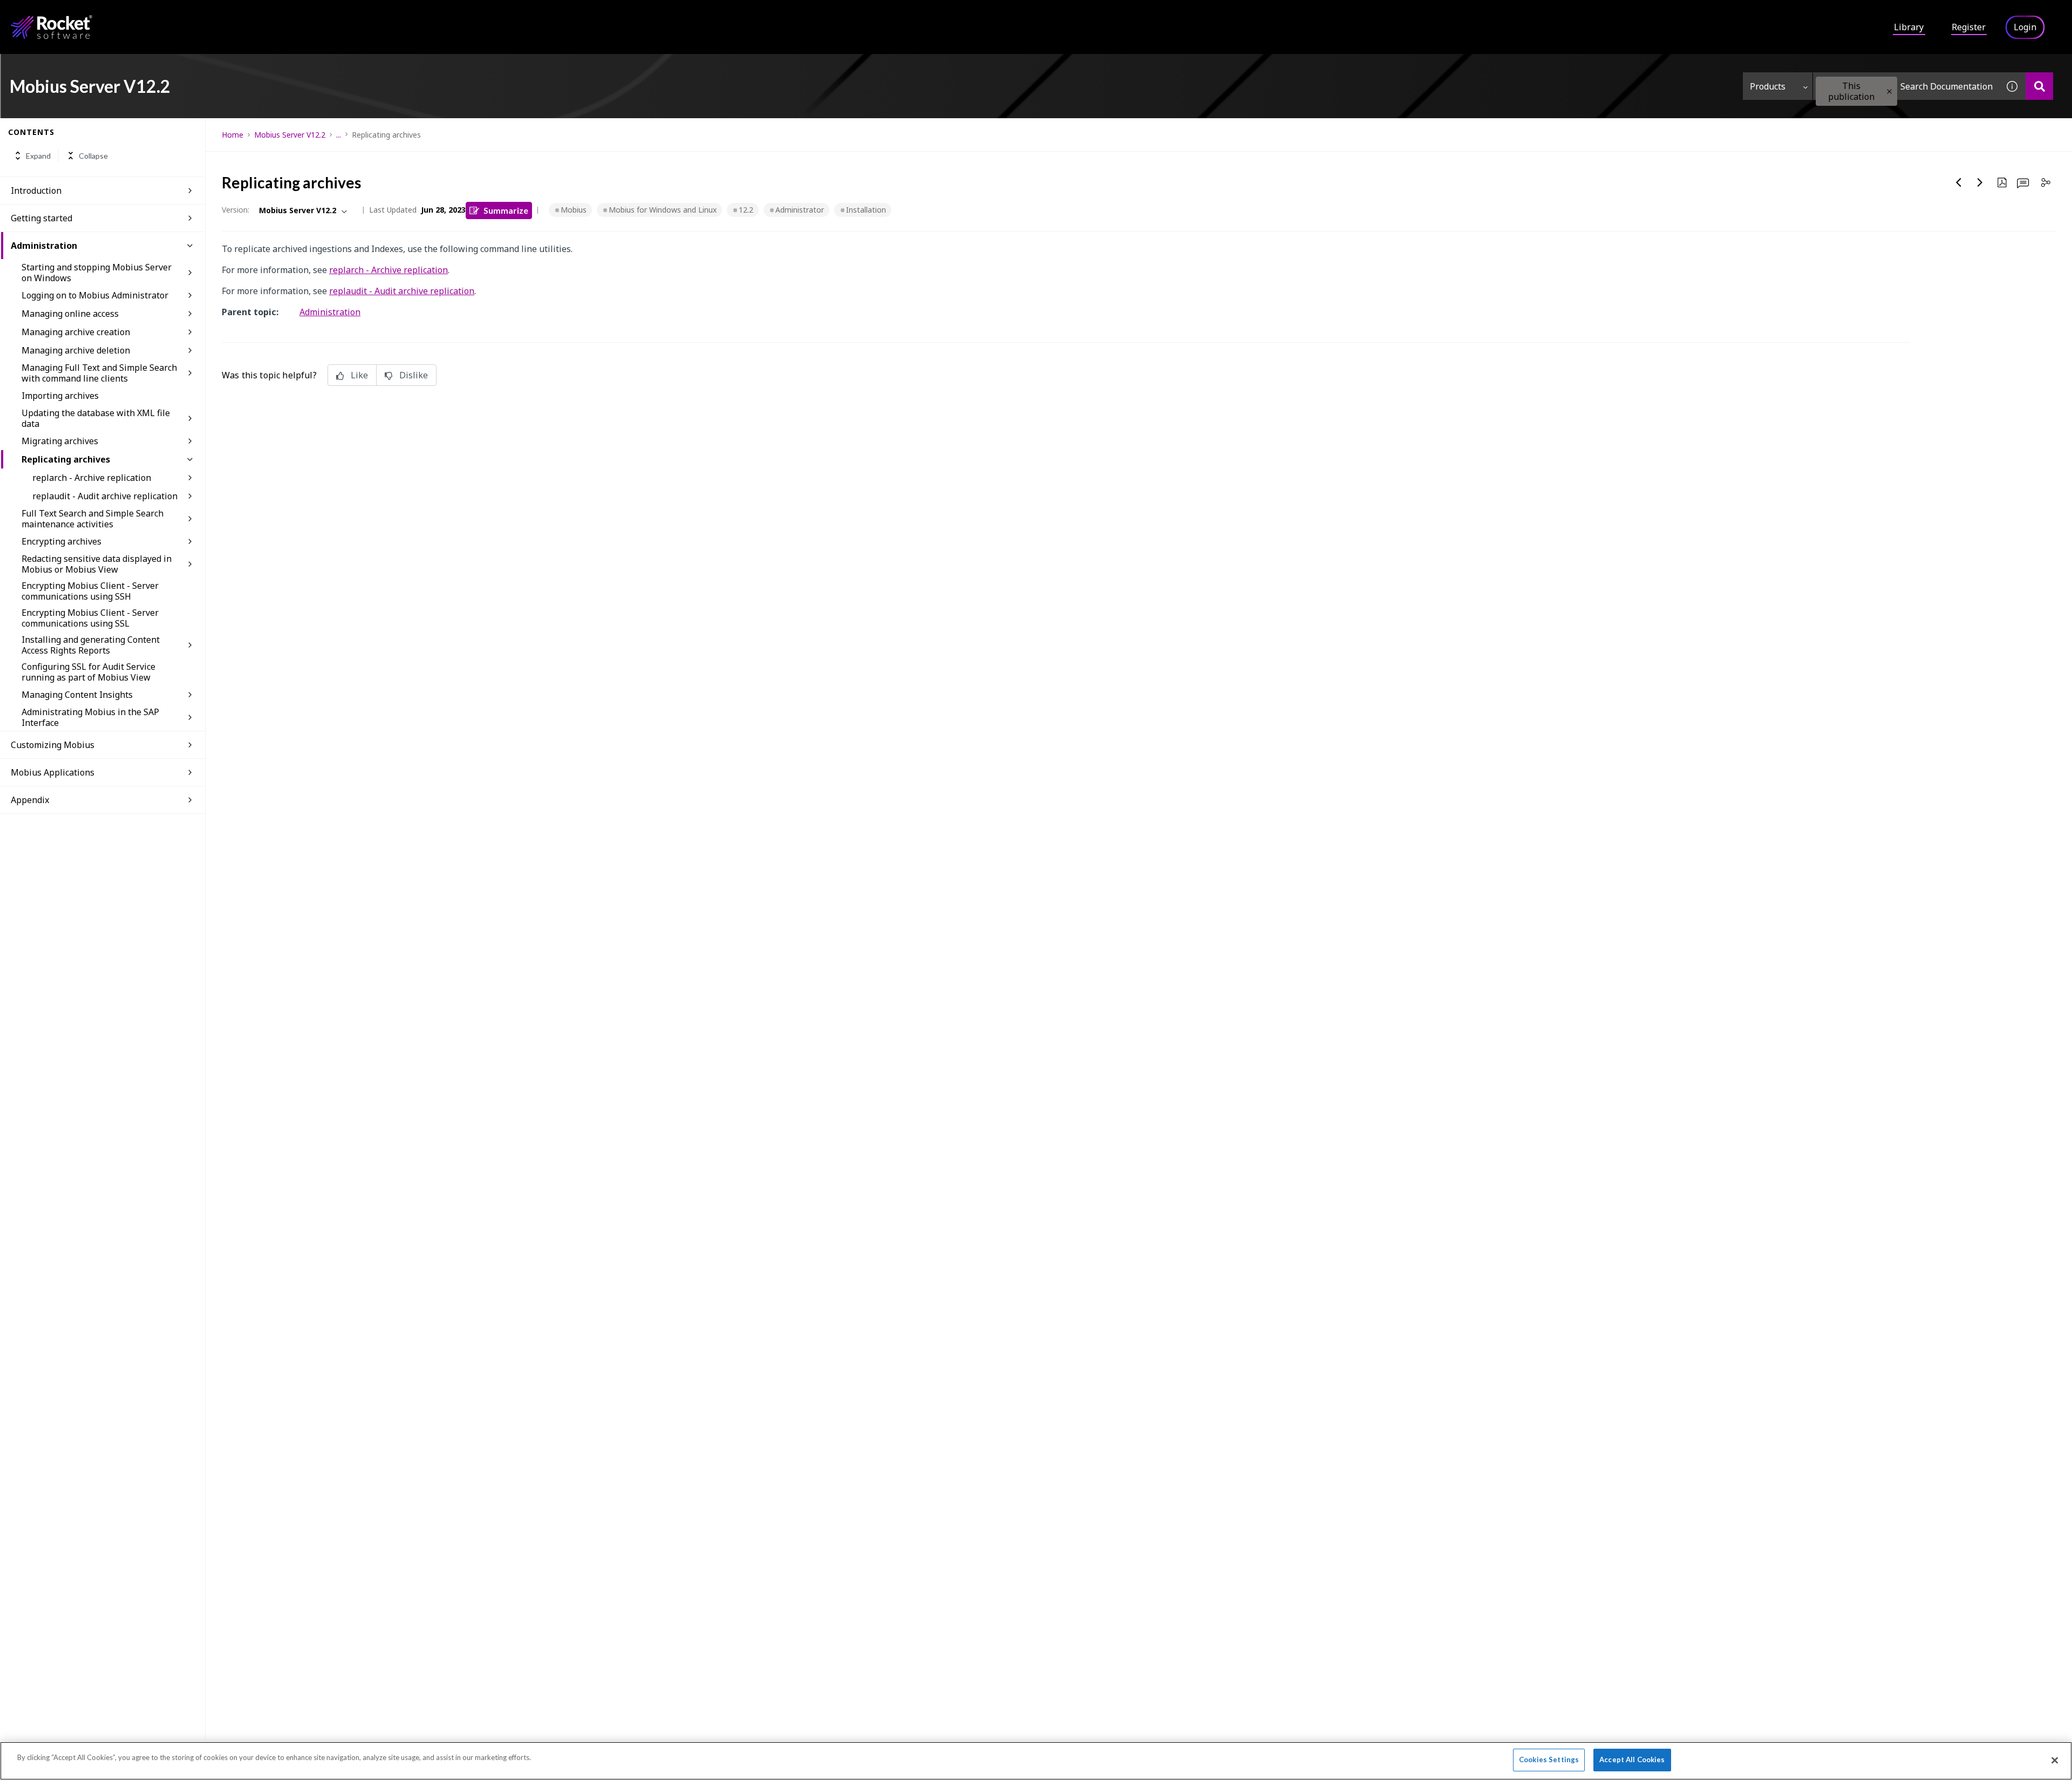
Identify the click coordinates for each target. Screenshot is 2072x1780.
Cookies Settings (1549, 1759)
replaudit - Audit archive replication (105, 496)
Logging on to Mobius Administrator (95, 295)
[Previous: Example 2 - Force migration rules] (1959, 182)
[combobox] (1906, 86)
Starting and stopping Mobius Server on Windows (97, 273)
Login (2025, 27)
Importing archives (60, 396)
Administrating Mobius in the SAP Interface (90, 717)
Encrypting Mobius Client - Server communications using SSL (90, 618)
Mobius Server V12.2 (290, 135)
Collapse (93, 156)
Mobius (574, 210)
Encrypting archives (62, 541)
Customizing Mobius (53, 745)
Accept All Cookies (1632, 1759)
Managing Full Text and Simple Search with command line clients (99, 373)
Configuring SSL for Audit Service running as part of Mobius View (88, 672)
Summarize (506, 210)
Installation (866, 210)
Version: (236, 210)
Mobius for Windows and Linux (663, 210)
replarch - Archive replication (92, 478)
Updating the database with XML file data (96, 418)
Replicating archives (66, 459)
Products (1768, 86)
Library (1909, 27)
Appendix (30, 800)
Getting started (42, 218)
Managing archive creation (76, 332)
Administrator (800, 210)
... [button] (339, 135)
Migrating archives (60, 441)
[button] (1889, 91)
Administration (44, 246)
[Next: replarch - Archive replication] (1980, 182)
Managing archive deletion (76, 350)
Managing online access (70, 314)
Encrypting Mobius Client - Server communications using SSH (90, 591)
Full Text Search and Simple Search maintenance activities (93, 519)
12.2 (746, 210)
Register (1969, 27)
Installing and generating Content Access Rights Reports (91, 645)
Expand (38, 156)
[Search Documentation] (2039, 86)
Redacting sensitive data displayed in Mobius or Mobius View (97, 564)
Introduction (36, 191)
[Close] (2055, 1760)
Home (233, 135)
